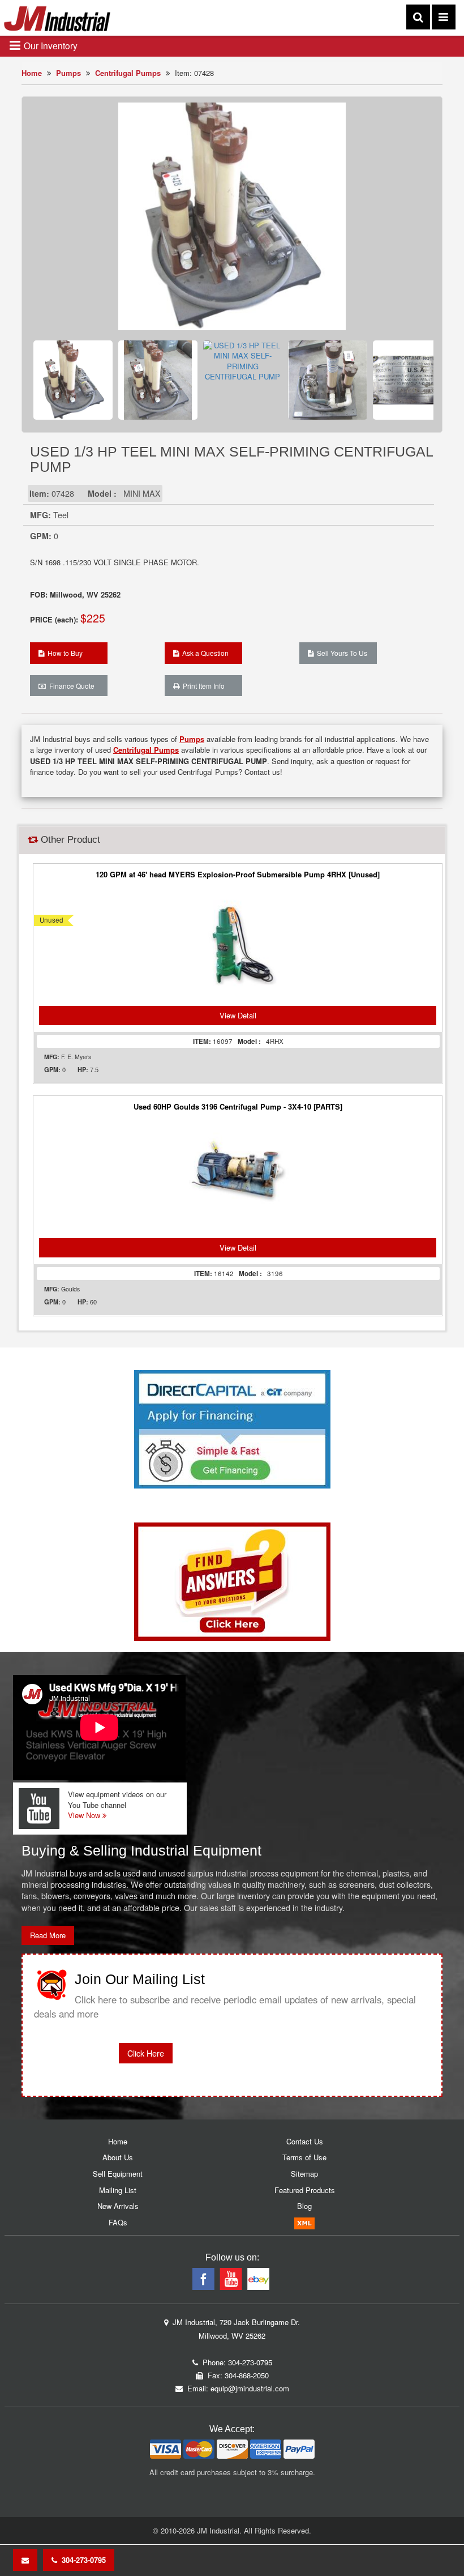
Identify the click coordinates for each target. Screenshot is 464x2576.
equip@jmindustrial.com (250, 2388)
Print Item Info (202, 686)
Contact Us (305, 2141)
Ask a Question (204, 653)
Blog (304, 2206)
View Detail (238, 1015)
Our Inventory (50, 45)
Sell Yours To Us (340, 653)
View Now (85, 1815)
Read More (48, 1935)
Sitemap (304, 2174)
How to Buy (63, 653)
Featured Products (305, 2190)
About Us (118, 2157)
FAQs (118, 2222)
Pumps (68, 73)
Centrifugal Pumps (128, 73)
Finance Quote (70, 686)
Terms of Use (304, 2157)
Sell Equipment (118, 2174)
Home (32, 73)
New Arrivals (118, 2206)
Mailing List (118, 2190)
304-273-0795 (81, 2560)
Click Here (146, 2053)
